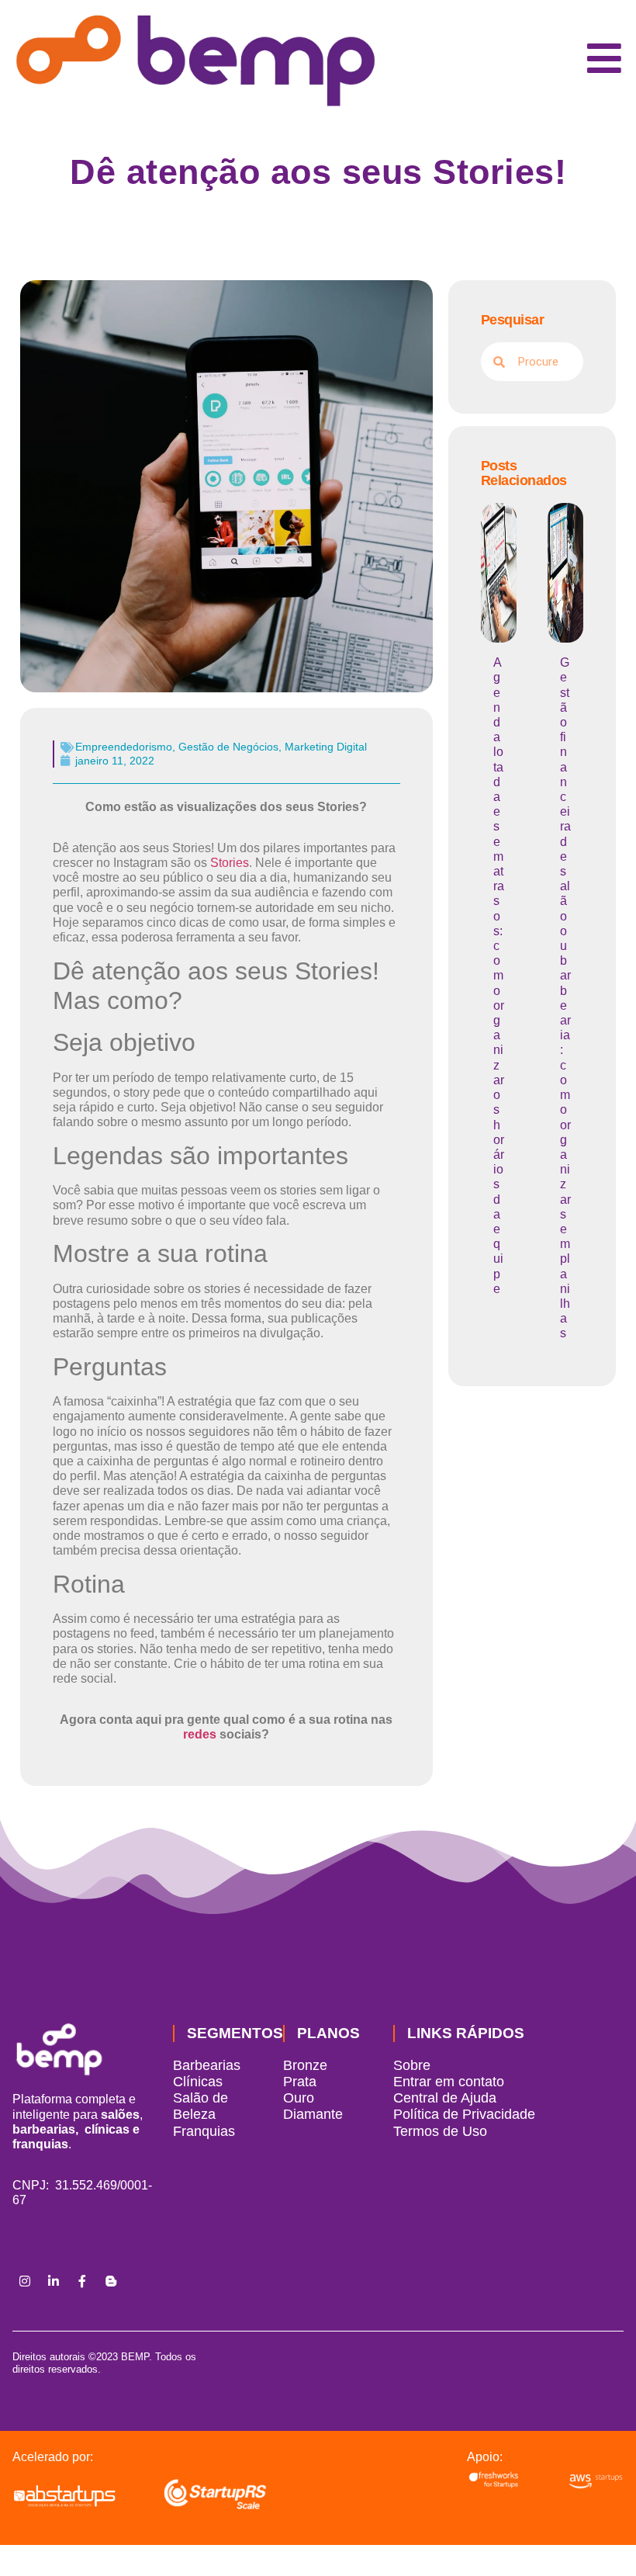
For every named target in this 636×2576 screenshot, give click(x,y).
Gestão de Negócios (228, 747)
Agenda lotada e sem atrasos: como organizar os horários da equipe (499, 976)
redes (200, 1734)
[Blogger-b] (111, 2281)
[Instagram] (25, 2281)
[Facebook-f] (82, 2281)
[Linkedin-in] (54, 2281)
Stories (230, 863)
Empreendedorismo (124, 747)
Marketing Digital (326, 747)
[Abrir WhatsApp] (597, 2537)
